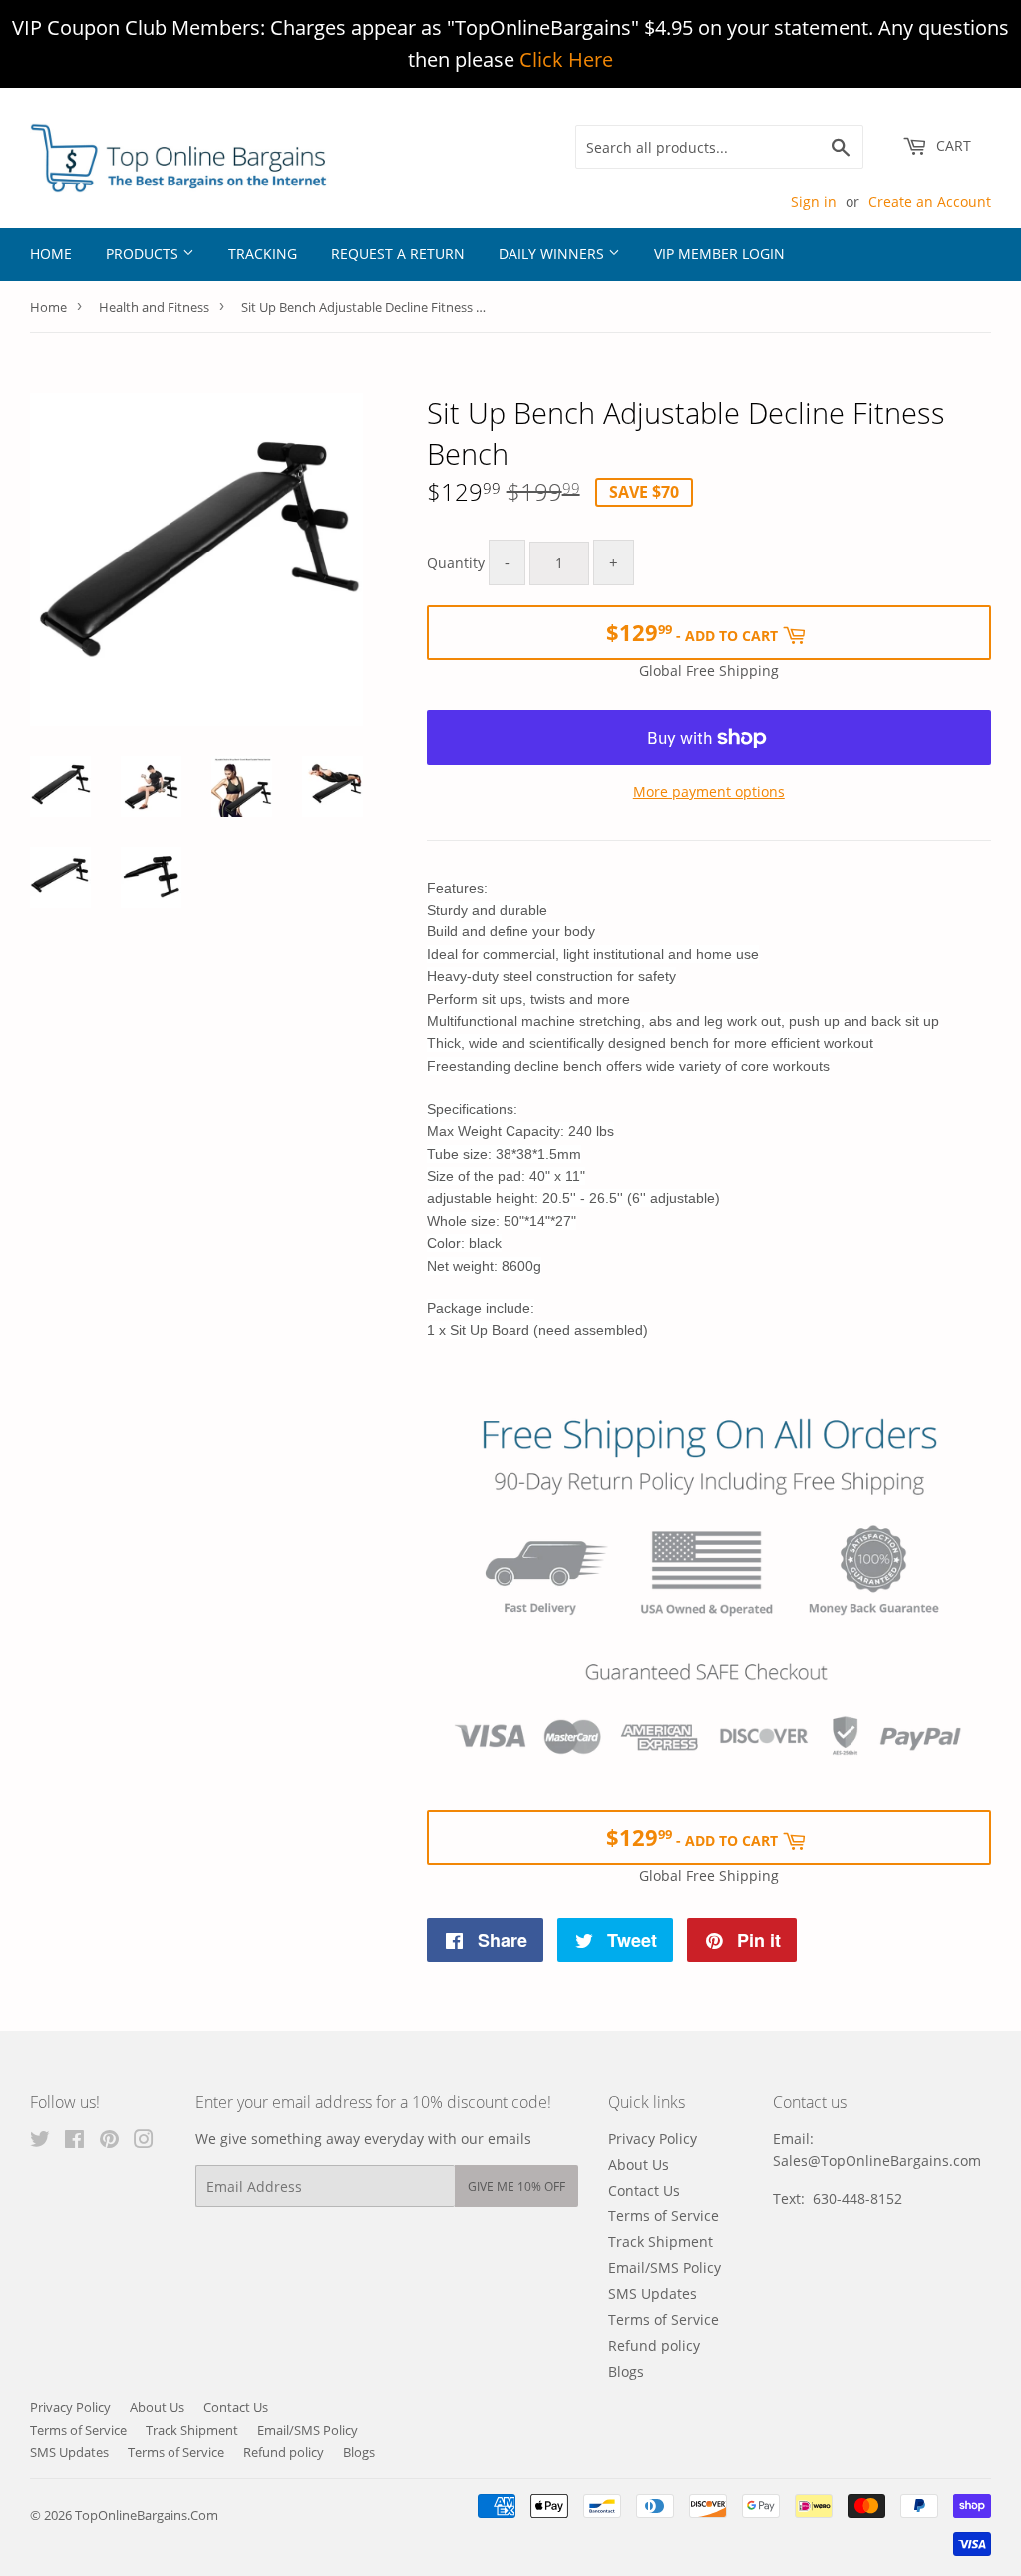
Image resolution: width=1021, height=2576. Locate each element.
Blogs (626, 2371)
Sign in (814, 202)
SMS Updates (653, 2293)
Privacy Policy (653, 2139)
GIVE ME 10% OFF (516, 2187)
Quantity (456, 563)
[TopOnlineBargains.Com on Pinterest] (109, 2142)
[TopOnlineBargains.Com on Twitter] (40, 2142)
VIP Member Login (719, 254)
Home (51, 254)
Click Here (566, 59)
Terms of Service (664, 2215)
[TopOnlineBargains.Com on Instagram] (144, 2142)
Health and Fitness (154, 307)
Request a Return (398, 254)
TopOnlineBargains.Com (147, 2515)
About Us (639, 2165)
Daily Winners (553, 254)
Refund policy (654, 2345)
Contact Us (644, 2191)
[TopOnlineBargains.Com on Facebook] (74, 2142)
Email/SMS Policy (665, 2267)
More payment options (709, 791)
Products (144, 254)
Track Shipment (661, 2241)
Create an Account (930, 202)
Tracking (263, 254)
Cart (952, 145)
